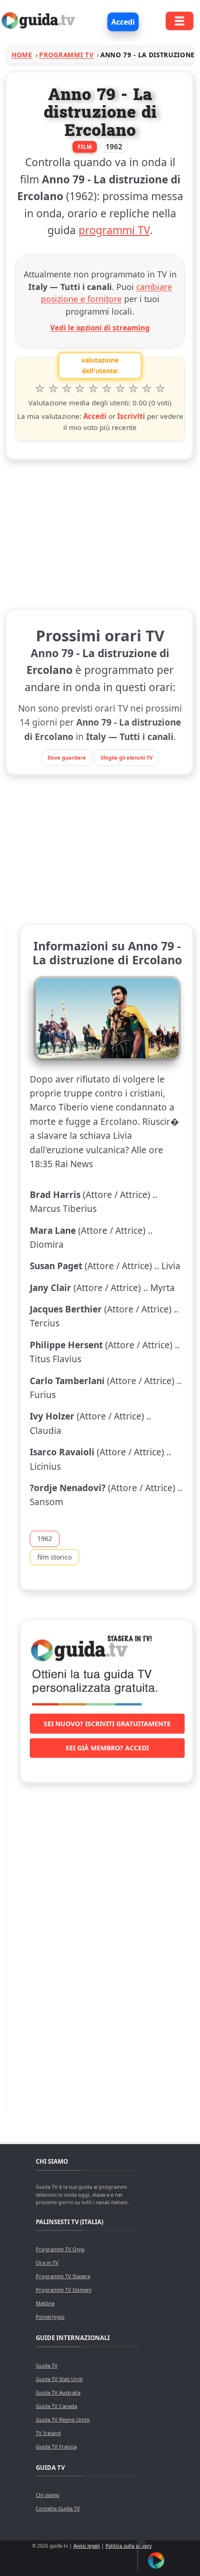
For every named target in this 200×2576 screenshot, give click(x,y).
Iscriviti (131, 416)
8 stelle (134, 389)
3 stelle (67, 389)
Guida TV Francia (56, 2446)
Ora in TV (47, 2263)
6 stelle (107, 389)
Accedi (123, 22)
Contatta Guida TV (58, 2508)
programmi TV (114, 230)
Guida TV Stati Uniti (59, 2379)
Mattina (45, 2303)
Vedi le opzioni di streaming (100, 328)
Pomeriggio (50, 2317)
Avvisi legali (87, 2546)
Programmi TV (66, 55)
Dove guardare (67, 757)
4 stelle (80, 389)
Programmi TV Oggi (60, 2249)
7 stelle (120, 389)
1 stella (40, 389)
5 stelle (93, 389)
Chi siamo (48, 2495)
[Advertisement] (100, 533)
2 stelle (53, 389)
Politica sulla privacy (129, 2546)
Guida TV (47, 2365)
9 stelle (147, 389)
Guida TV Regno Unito (63, 2419)
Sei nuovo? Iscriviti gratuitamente (107, 1724)
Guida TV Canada (57, 2406)
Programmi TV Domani (64, 2290)
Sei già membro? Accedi (107, 1748)
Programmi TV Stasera (63, 2276)
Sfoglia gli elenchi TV (127, 757)
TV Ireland (48, 2433)
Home (22, 55)
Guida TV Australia (58, 2392)
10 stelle (160, 389)
